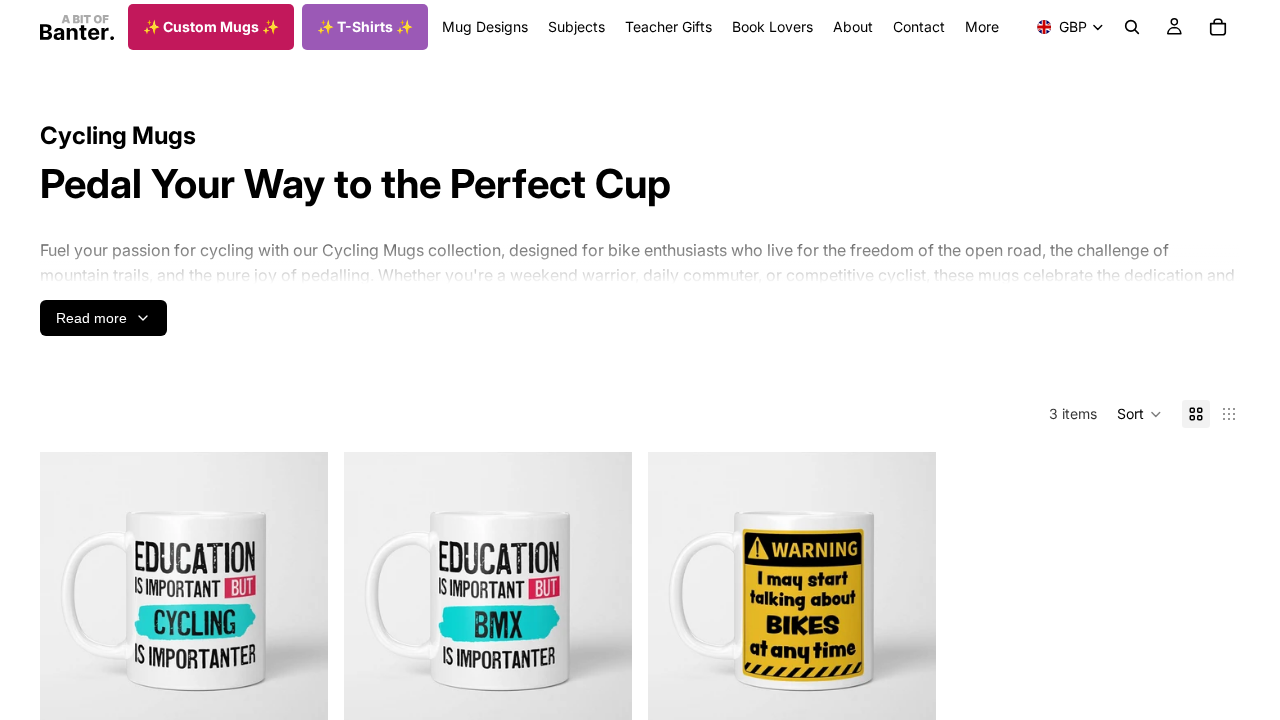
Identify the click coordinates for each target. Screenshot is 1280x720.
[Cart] (1218, 27)
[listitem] (982, 27)
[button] (1139, 414)
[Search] (1132, 27)
